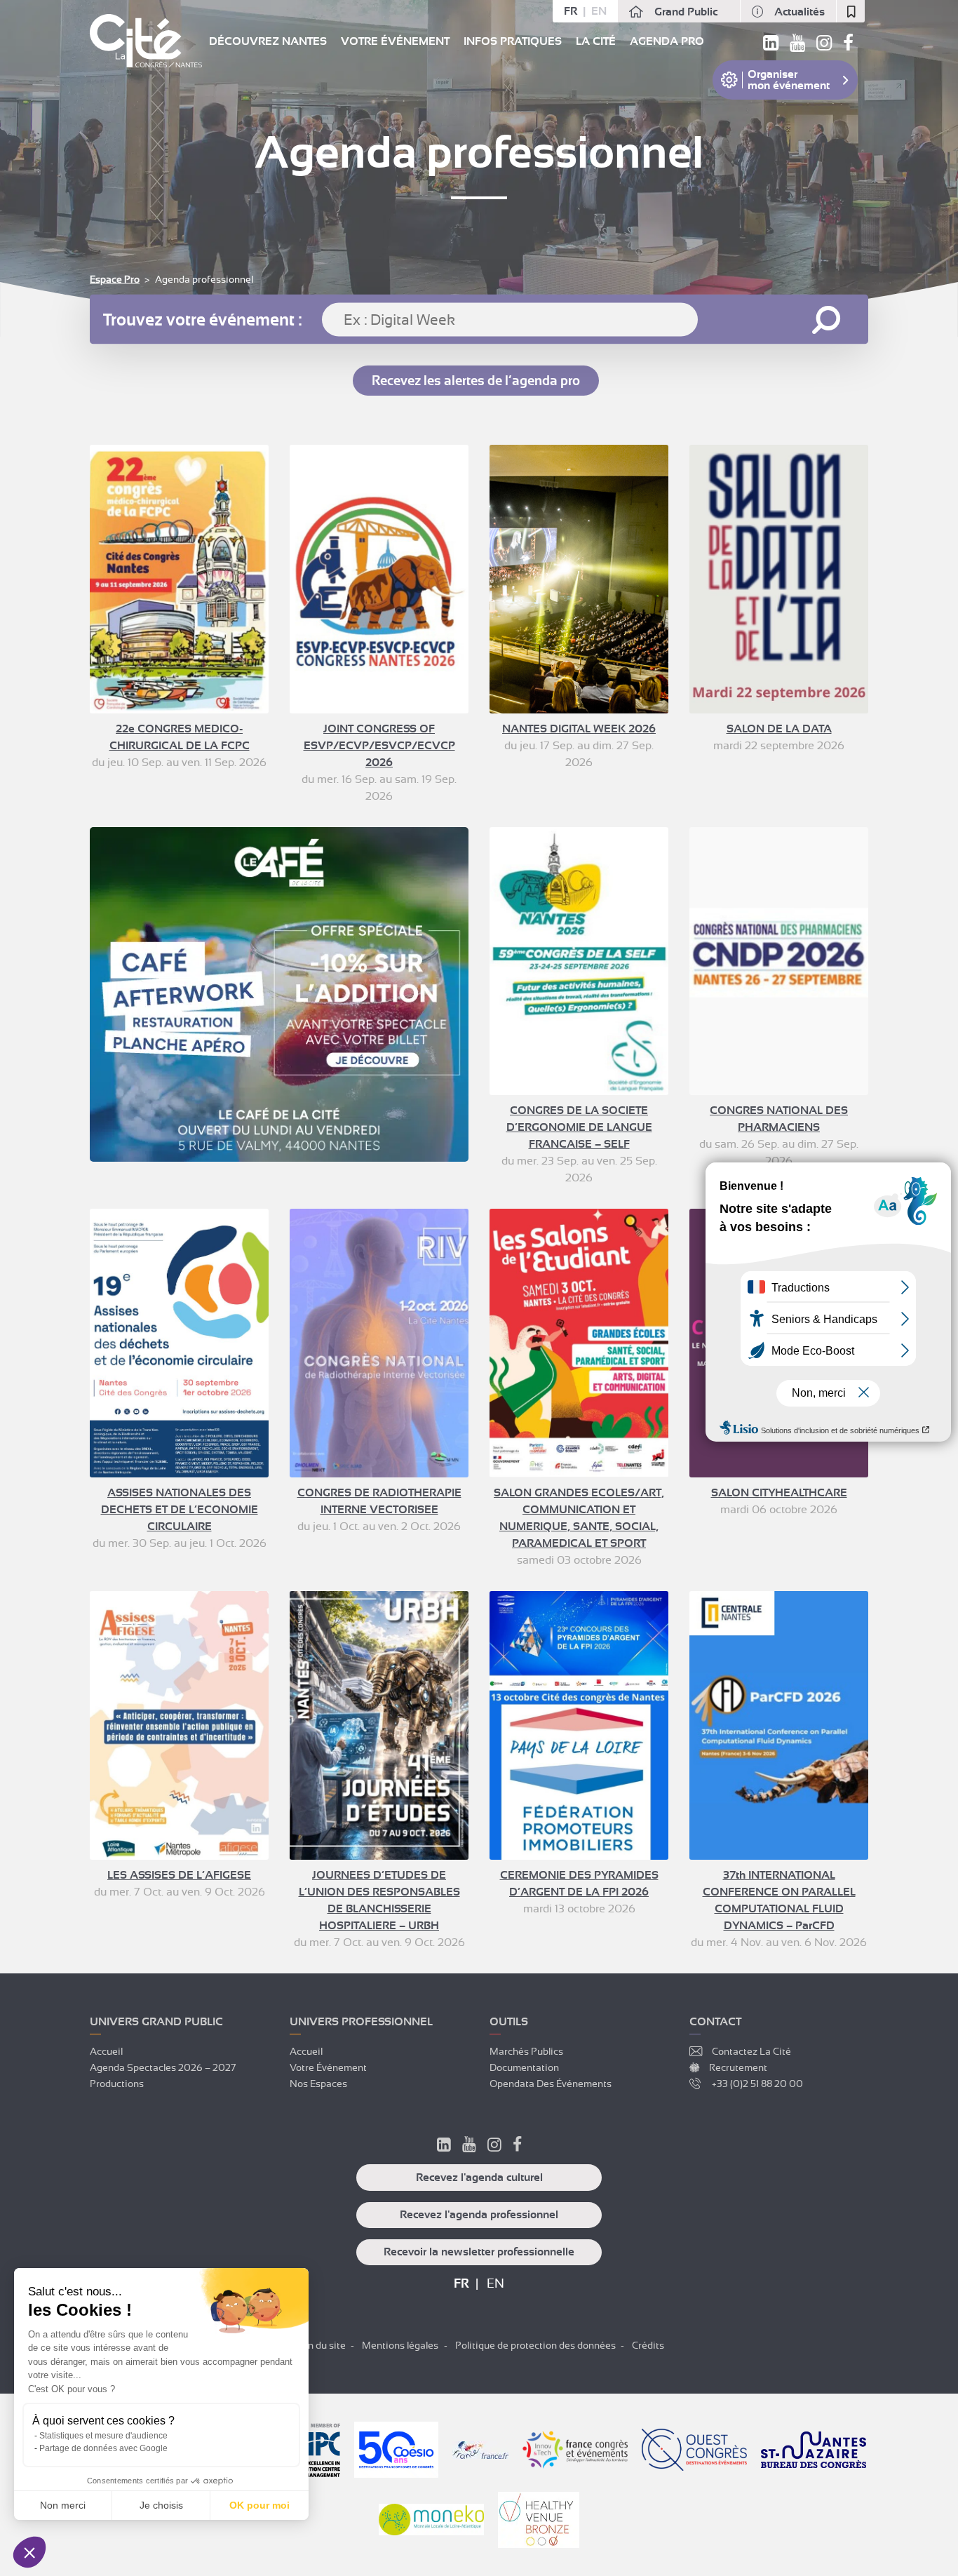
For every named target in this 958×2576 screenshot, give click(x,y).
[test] (279, 994)
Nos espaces (318, 2084)
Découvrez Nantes (268, 41)
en (599, 11)
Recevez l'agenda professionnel (479, 2215)
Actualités (800, 12)
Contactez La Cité (751, 2051)
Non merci (63, 2505)
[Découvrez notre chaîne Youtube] (797, 46)
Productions (117, 2084)
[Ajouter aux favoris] (246, 467)
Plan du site (320, 2345)
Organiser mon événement (789, 80)
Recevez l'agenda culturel (479, 2178)
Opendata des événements (551, 2084)
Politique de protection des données (535, 2345)
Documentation (524, 2067)
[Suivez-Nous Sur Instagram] (494, 2147)
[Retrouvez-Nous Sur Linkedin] (444, 2147)
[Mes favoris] (851, 11)
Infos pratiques (513, 41)
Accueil (106, 2051)
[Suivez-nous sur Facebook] (848, 46)
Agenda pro (667, 41)
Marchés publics (526, 2051)
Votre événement (395, 41)
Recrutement (738, 2067)
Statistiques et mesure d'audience (103, 2436)
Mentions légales (400, 2345)
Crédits (648, 2345)
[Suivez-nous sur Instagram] (824, 46)
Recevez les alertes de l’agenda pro (476, 381)
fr (571, 11)
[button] (29, 2552)
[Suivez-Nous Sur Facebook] (517, 2147)
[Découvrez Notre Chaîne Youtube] (469, 2147)
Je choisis (161, 2505)
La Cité (596, 41)
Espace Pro (115, 279)
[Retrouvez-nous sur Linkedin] (771, 46)
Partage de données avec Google (103, 2448)
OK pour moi (259, 2505)
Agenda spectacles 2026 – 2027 (163, 2067)
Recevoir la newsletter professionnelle (479, 2252)
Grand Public (686, 12)
